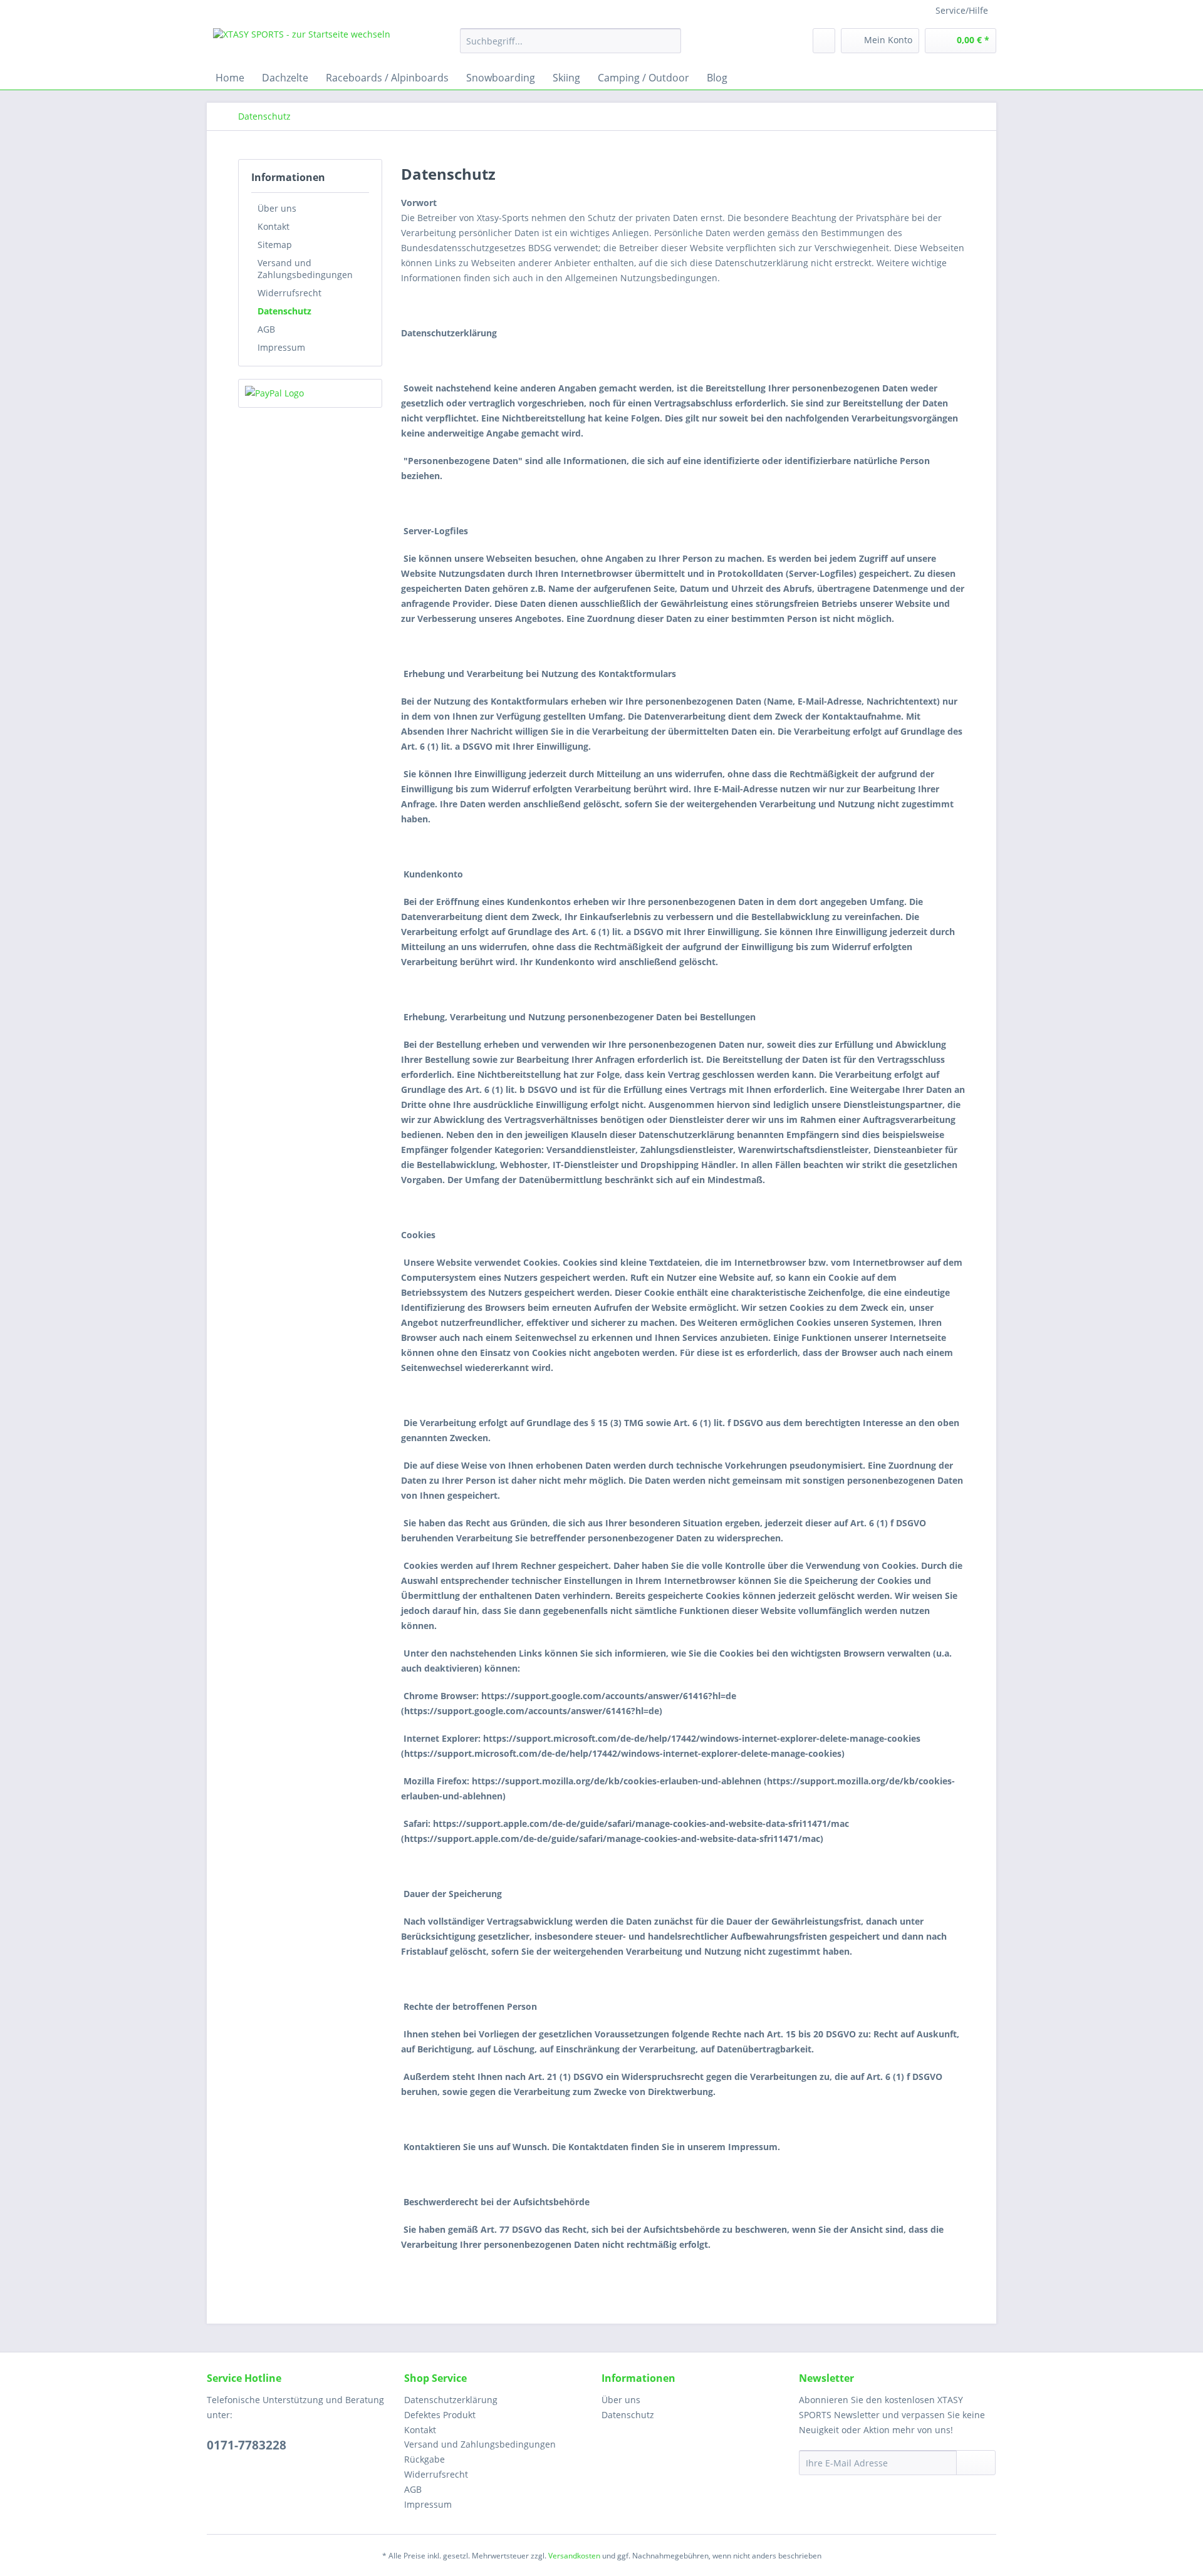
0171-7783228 (247, 2445)
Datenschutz (284, 311)
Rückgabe (424, 2459)
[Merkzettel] (824, 41)
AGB (266, 329)
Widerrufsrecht (289, 293)
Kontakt (273, 226)
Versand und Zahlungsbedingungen (305, 269)
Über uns (277, 208)
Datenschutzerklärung (451, 2400)
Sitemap (275, 245)
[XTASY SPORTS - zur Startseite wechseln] (302, 44)
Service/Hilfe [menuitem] (962, 10)
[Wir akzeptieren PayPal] (310, 393)
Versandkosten (574, 2556)
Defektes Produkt (440, 2415)
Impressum (281, 347)
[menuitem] (570, 47)
